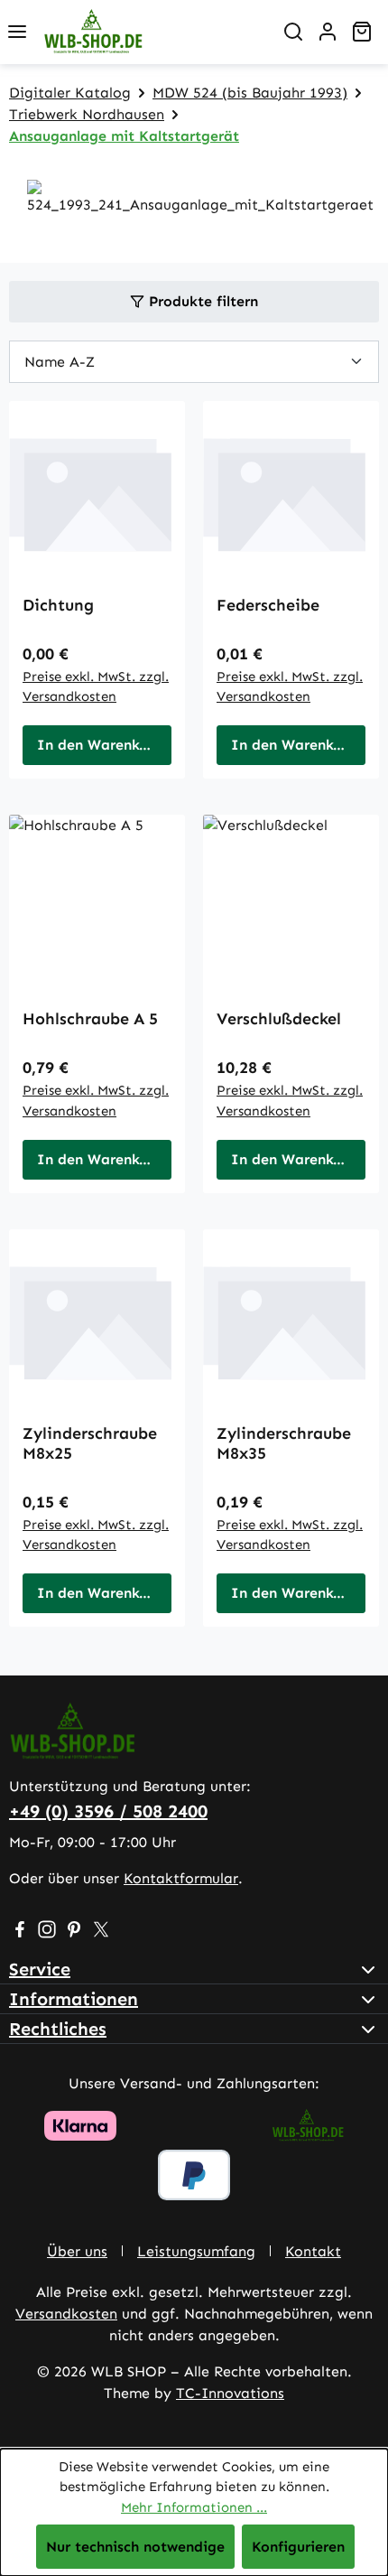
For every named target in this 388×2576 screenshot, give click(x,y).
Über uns (77, 2251)
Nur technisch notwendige (135, 2547)
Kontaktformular (181, 1878)
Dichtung (58, 605)
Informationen (74, 1999)
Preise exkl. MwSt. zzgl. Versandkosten (96, 687)
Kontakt (313, 2251)
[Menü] (17, 32)
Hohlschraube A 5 (90, 1019)
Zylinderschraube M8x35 (284, 1443)
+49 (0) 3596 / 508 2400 (108, 1811)
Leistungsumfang (196, 2251)
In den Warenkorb (100, 745)
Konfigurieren (298, 2547)
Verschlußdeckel (279, 1019)
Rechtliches (58, 2029)
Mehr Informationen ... (194, 2507)
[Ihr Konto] (328, 32)
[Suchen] (293, 32)
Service (40, 1969)
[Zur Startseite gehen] (155, 32)
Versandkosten (66, 2314)
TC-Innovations (230, 2393)
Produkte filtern (201, 301)
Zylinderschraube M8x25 (90, 1443)
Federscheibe (268, 605)
